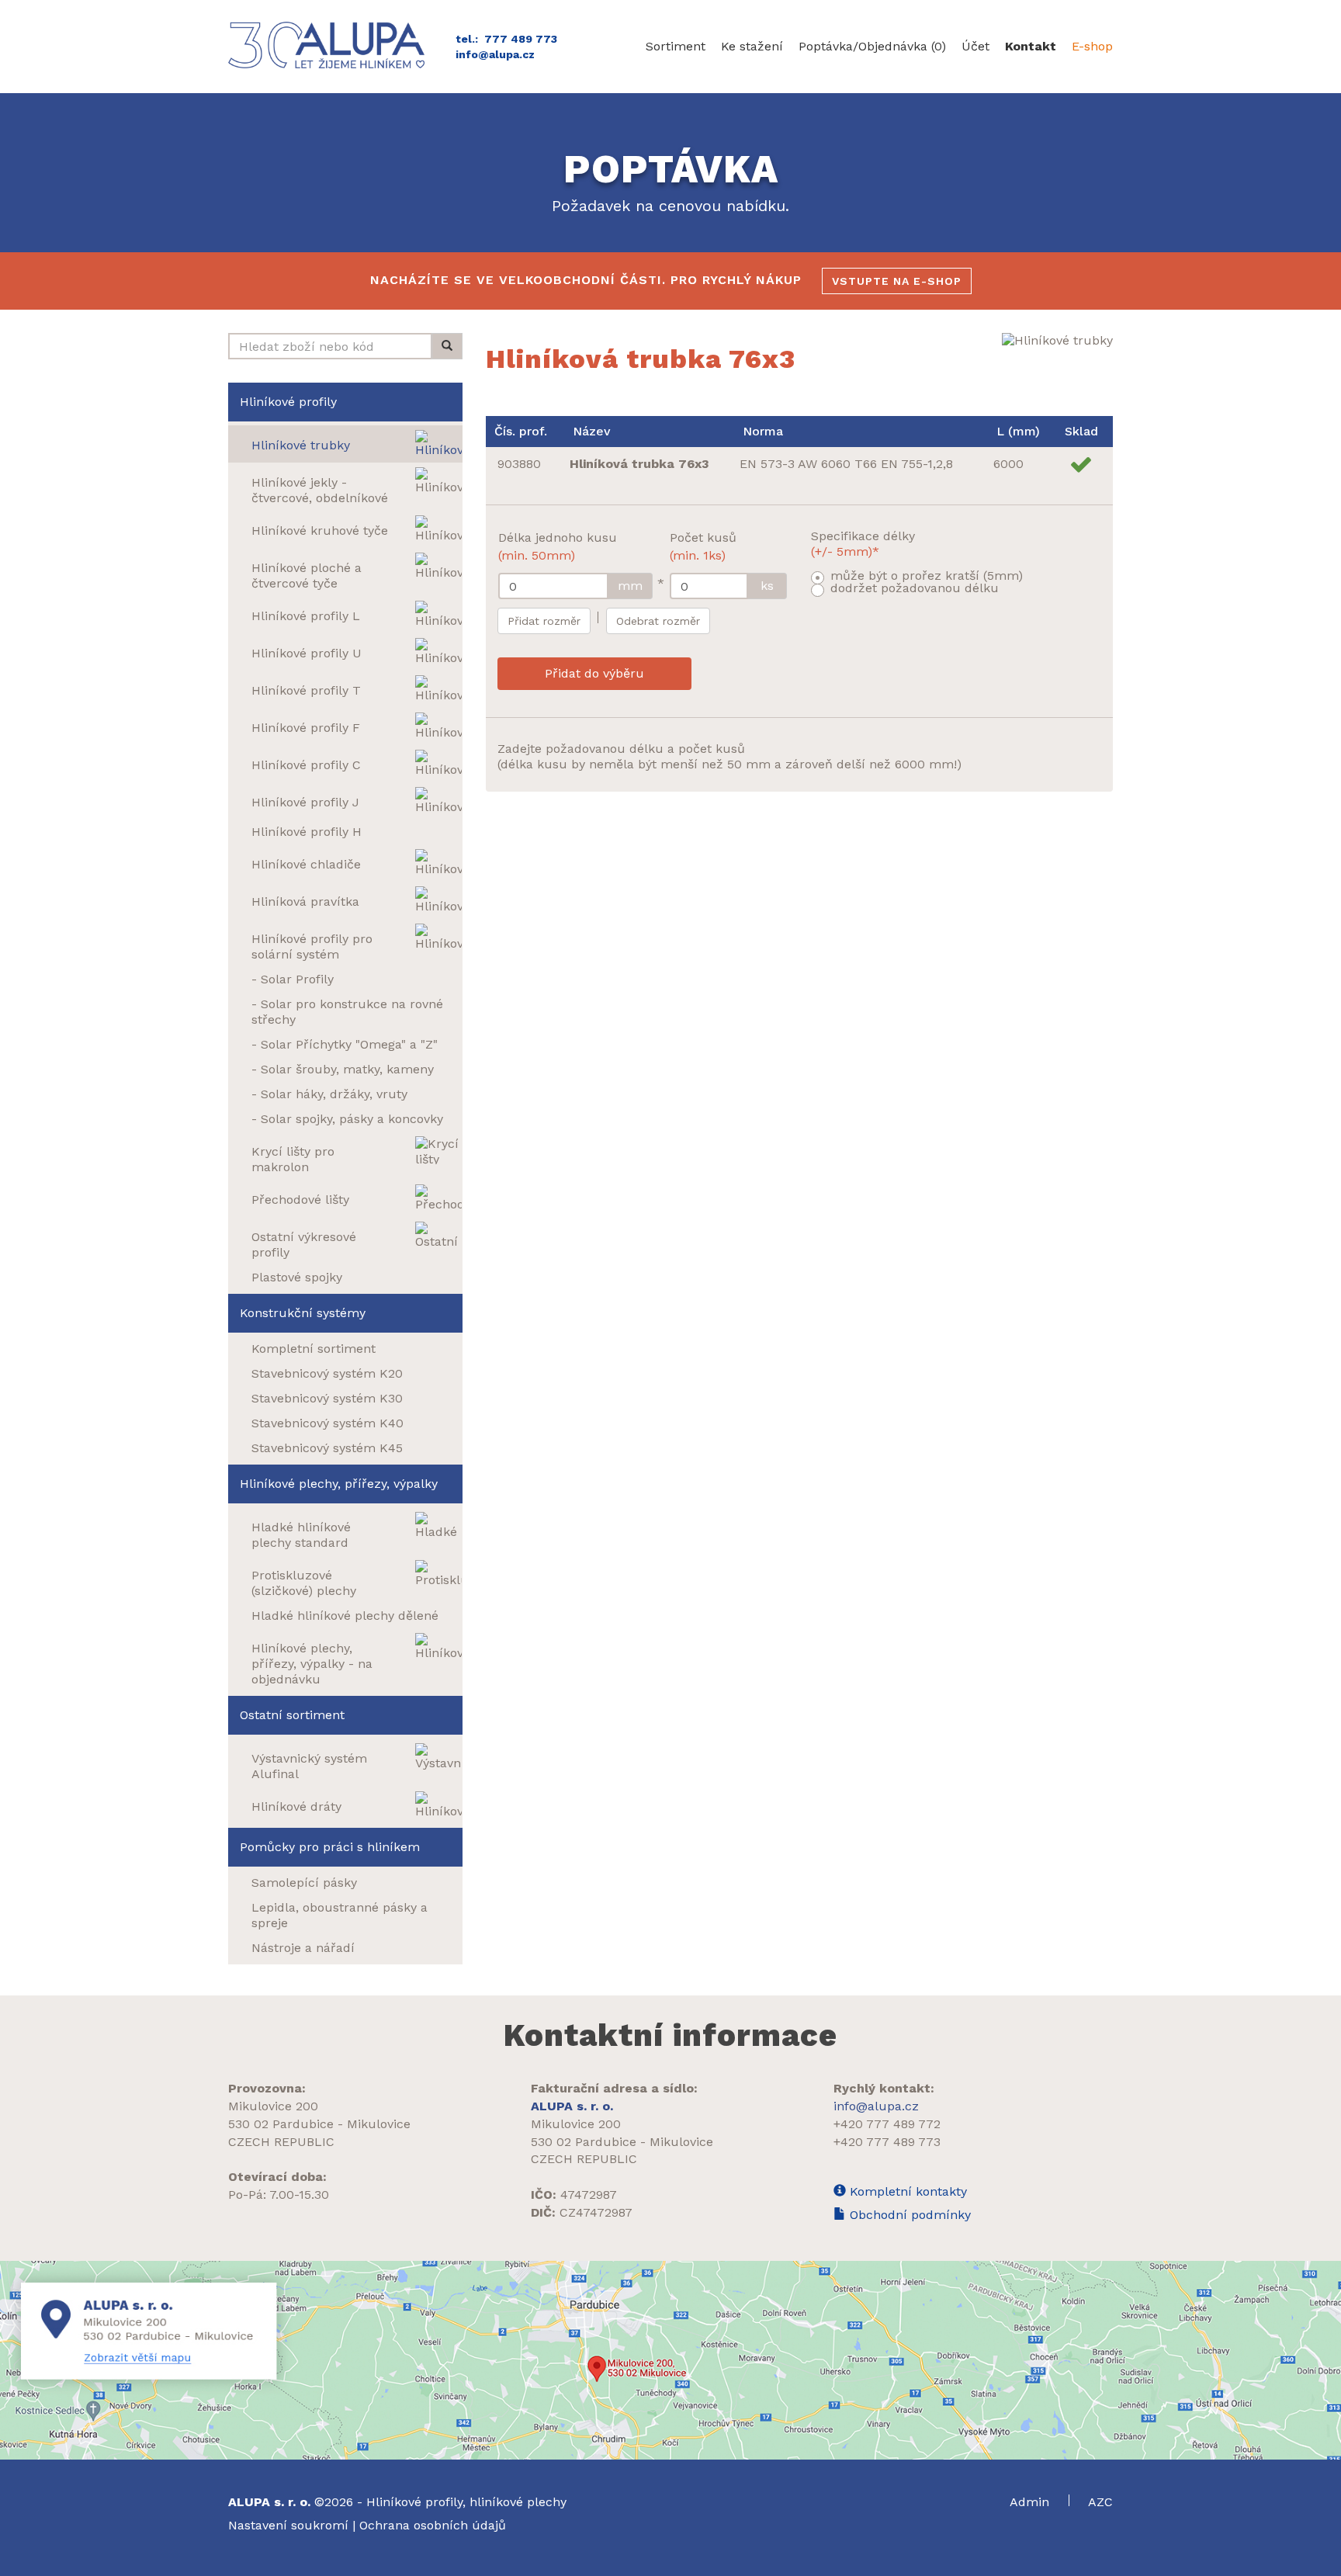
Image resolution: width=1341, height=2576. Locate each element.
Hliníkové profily (288, 402)
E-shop (1092, 46)
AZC (1100, 2502)
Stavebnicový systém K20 (327, 1373)
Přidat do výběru (594, 673)
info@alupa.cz (495, 54)
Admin (1031, 2502)
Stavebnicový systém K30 (327, 1398)
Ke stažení (752, 46)
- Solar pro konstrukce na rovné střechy (347, 1012)
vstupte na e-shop (897, 281)
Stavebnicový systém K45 (327, 1448)
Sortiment (676, 46)
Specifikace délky (863, 544)
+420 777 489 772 (887, 2124)
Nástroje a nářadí (303, 1948)
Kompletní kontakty (906, 2191)
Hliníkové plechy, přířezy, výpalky (339, 1484)
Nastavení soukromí (288, 2525)
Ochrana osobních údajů (433, 2525)
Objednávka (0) (872, 46)
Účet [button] (975, 46)
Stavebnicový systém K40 (327, 1423)
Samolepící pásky (304, 1883)
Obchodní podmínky (908, 2215)
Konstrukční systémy (303, 1313)
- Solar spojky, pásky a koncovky (347, 1119)
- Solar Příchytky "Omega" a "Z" (345, 1044)
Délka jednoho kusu (558, 546)
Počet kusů (703, 546)
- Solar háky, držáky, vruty (329, 1094)
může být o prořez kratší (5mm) (927, 576)
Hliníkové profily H (307, 832)
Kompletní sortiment (314, 1349)
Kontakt (1031, 46)
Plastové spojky (297, 1277)
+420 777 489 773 (887, 2142)
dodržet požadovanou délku (915, 588)
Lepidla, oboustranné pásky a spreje (340, 1915)
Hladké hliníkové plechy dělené (345, 1616)
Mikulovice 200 (273, 2106)
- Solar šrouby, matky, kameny (343, 1069)
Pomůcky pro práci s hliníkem (330, 1847)
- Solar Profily (293, 979)
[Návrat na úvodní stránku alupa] (330, 45)
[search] (447, 346)
